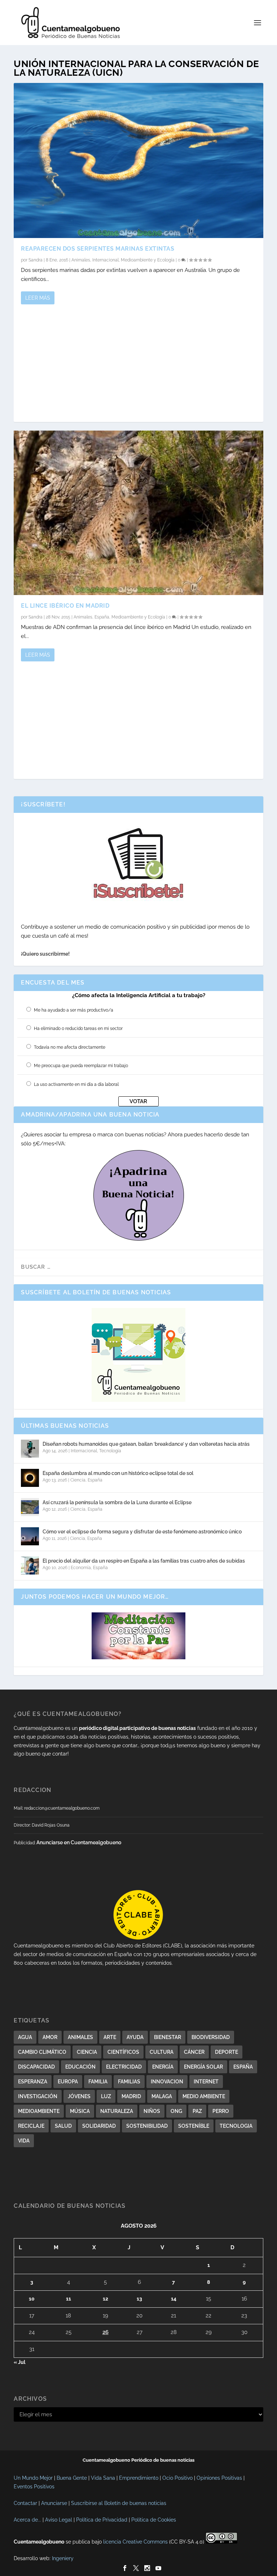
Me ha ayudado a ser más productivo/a (74, 1010)
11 (69, 2299)
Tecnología (110, 1451)
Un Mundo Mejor (33, 2478)
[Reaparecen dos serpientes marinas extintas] (138, 160)
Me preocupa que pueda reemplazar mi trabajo (81, 1066)
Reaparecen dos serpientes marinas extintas (98, 249)
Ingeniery (63, 2558)
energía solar (203, 2067)
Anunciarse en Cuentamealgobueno (79, 1842)
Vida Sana (103, 2478)
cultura (162, 2052)
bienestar (168, 2037)
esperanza (33, 2082)
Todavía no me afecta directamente (70, 1047)
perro (221, 2111)
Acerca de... (27, 2520)
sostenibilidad (147, 2126)
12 (105, 2299)
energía (163, 2067)
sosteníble (194, 2126)
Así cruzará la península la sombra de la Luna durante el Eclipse (117, 1502)
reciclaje (31, 2126)
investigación (38, 2096)
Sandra (36, 260)
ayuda (135, 2037)
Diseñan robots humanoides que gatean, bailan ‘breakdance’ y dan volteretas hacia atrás (146, 1444)
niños (152, 2111)
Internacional (105, 260)
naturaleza (117, 2111)
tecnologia (236, 2126)
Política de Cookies (154, 2520)
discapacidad (36, 2067)
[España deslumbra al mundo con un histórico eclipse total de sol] (30, 1478)
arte (110, 2037)
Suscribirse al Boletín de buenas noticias (119, 2503)
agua (25, 2037)
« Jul (19, 2362)
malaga (162, 2096)
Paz (197, 2111)
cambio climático (42, 2052)
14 (174, 2299)
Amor (50, 2037)
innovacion (167, 2082)
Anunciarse (54, 2503)
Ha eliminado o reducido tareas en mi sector (78, 1029)
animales (80, 2037)
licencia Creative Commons (135, 2542)
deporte (227, 2052)
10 (32, 2299)
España (102, 617)
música (80, 2111)
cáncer (194, 2052)
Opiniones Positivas (219, 2478)
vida (24, 2141)
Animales (81, 260)
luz (106, 2096)
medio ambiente (204, 2096)
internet (206, 2082)
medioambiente (39, 2111)
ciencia (87, 2052)
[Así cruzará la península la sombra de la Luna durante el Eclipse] (30, 1507)
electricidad (124, 2067)
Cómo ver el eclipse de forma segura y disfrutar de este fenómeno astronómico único (142, 1532)
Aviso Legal (59, 2520)
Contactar (25, 2503)
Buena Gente (72, 2478)
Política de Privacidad (102, 2520)
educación (80, 2067)
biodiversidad (211, 2037)
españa (243, 2067)
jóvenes (79, 2096)
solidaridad (99, 2126)
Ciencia (78, 1480)
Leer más (38, 298)
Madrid (131, 2096)
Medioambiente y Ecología (148, 260)
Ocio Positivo (177, 2478)
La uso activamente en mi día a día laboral (76, 1084)
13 (139, 2299)
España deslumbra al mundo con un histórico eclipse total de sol (118, 1473)
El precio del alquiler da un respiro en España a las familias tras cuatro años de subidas (144, 1561)
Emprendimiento (139, 2478)
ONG (176, 2111)
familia (98, 2082)
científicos (123, 2052)
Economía (81, 1568)
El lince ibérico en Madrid (65, 606)
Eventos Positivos (34, 2487)
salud (63, 2126)
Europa (68, 2082)
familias (129, 2082)
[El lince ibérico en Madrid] (138, 513)
